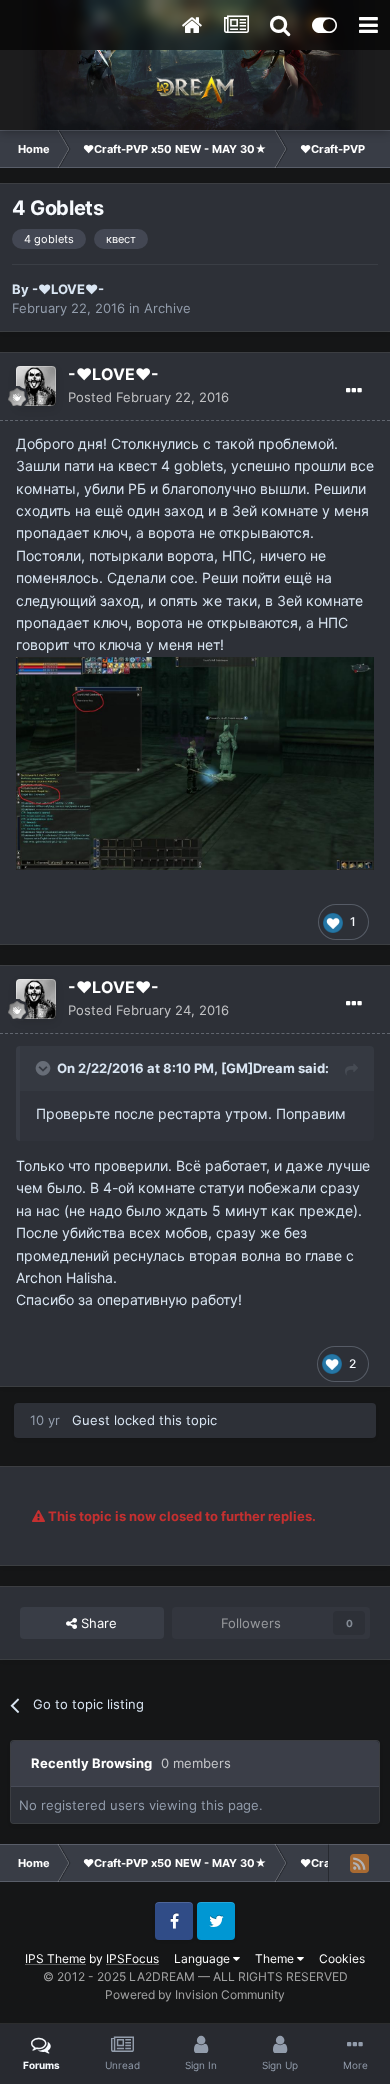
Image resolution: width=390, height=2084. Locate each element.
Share (97, 1623)
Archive (167, 308)
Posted (148, 397)
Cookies (342, 1958)
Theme (276, 1958)
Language (203, 1958)
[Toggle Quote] (45, 1068)
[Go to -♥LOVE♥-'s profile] (36, 386)
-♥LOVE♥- (68, 289)
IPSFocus (132, 1958)
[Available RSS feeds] (359, 1863)
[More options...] (354, 391)
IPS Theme (55, 1958)
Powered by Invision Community (195, 1994)
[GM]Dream (258, 1068)
